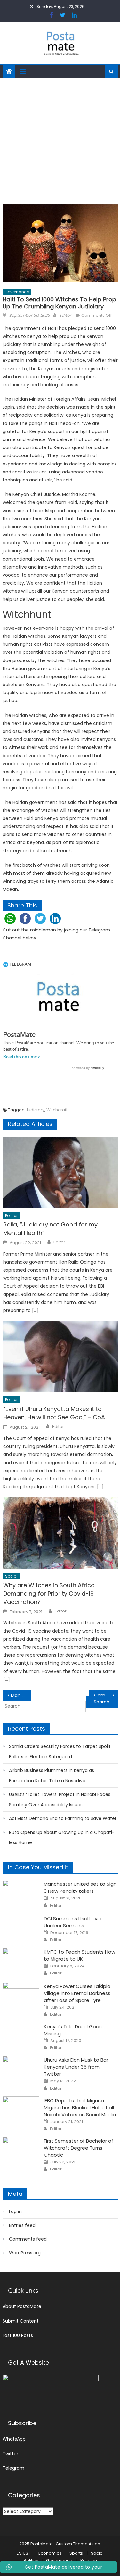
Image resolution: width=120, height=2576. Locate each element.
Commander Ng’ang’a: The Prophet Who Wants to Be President (106, 1695)
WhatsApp (14, 2439)
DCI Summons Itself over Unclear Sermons (73, 1922)
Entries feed (22, 2225)
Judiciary (35, 1110)
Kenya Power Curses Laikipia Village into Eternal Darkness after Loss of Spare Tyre (77, 1993)
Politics (12, 1215)
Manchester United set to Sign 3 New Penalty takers (80, 1887)
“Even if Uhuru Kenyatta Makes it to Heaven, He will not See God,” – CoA (54, 1413)
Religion (89, 2560)
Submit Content (21, 2321)
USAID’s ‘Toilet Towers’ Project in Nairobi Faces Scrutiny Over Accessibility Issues (60, 1800)
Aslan (94, 2544)
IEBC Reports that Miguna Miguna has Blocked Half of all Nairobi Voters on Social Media (80, 2108)
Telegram (13, 2468)
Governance (17, 292)
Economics (50, 2553)
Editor (65, 315)
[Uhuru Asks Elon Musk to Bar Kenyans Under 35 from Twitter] (21, 2069)
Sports (76, 2553)
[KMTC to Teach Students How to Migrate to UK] (21, 1961)
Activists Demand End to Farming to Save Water (63, 1818)
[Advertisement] (60, 141)
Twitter (10, 2454)
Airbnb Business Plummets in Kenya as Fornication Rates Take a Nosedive (52, 1776)
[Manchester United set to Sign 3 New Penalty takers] (21, 1893)
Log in (15, 2211)
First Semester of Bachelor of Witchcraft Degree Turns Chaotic (79, 2148)
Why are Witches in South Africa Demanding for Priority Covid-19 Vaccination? (49, 1593)
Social (11, 1576)
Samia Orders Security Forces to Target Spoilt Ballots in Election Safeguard (60, 1752)
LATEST (24, 2553)
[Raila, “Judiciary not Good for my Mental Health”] (60, 1173)
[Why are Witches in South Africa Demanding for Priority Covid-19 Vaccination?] (60, 1533)
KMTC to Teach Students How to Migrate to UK (80, 1955)
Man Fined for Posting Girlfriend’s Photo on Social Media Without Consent (21, 1695)
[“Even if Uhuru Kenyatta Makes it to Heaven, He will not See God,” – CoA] (60, 1357)
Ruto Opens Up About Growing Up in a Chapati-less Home (62, 1837)
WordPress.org (25, 2253)
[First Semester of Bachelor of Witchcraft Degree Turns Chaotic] (21, 2150)
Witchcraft (57, 1110)
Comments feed (28, 2239)
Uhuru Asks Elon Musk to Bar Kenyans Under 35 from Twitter (76, 2067)
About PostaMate (22, 2306)
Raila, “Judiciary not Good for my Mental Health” (50, 1229)
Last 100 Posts (18, 2335)
